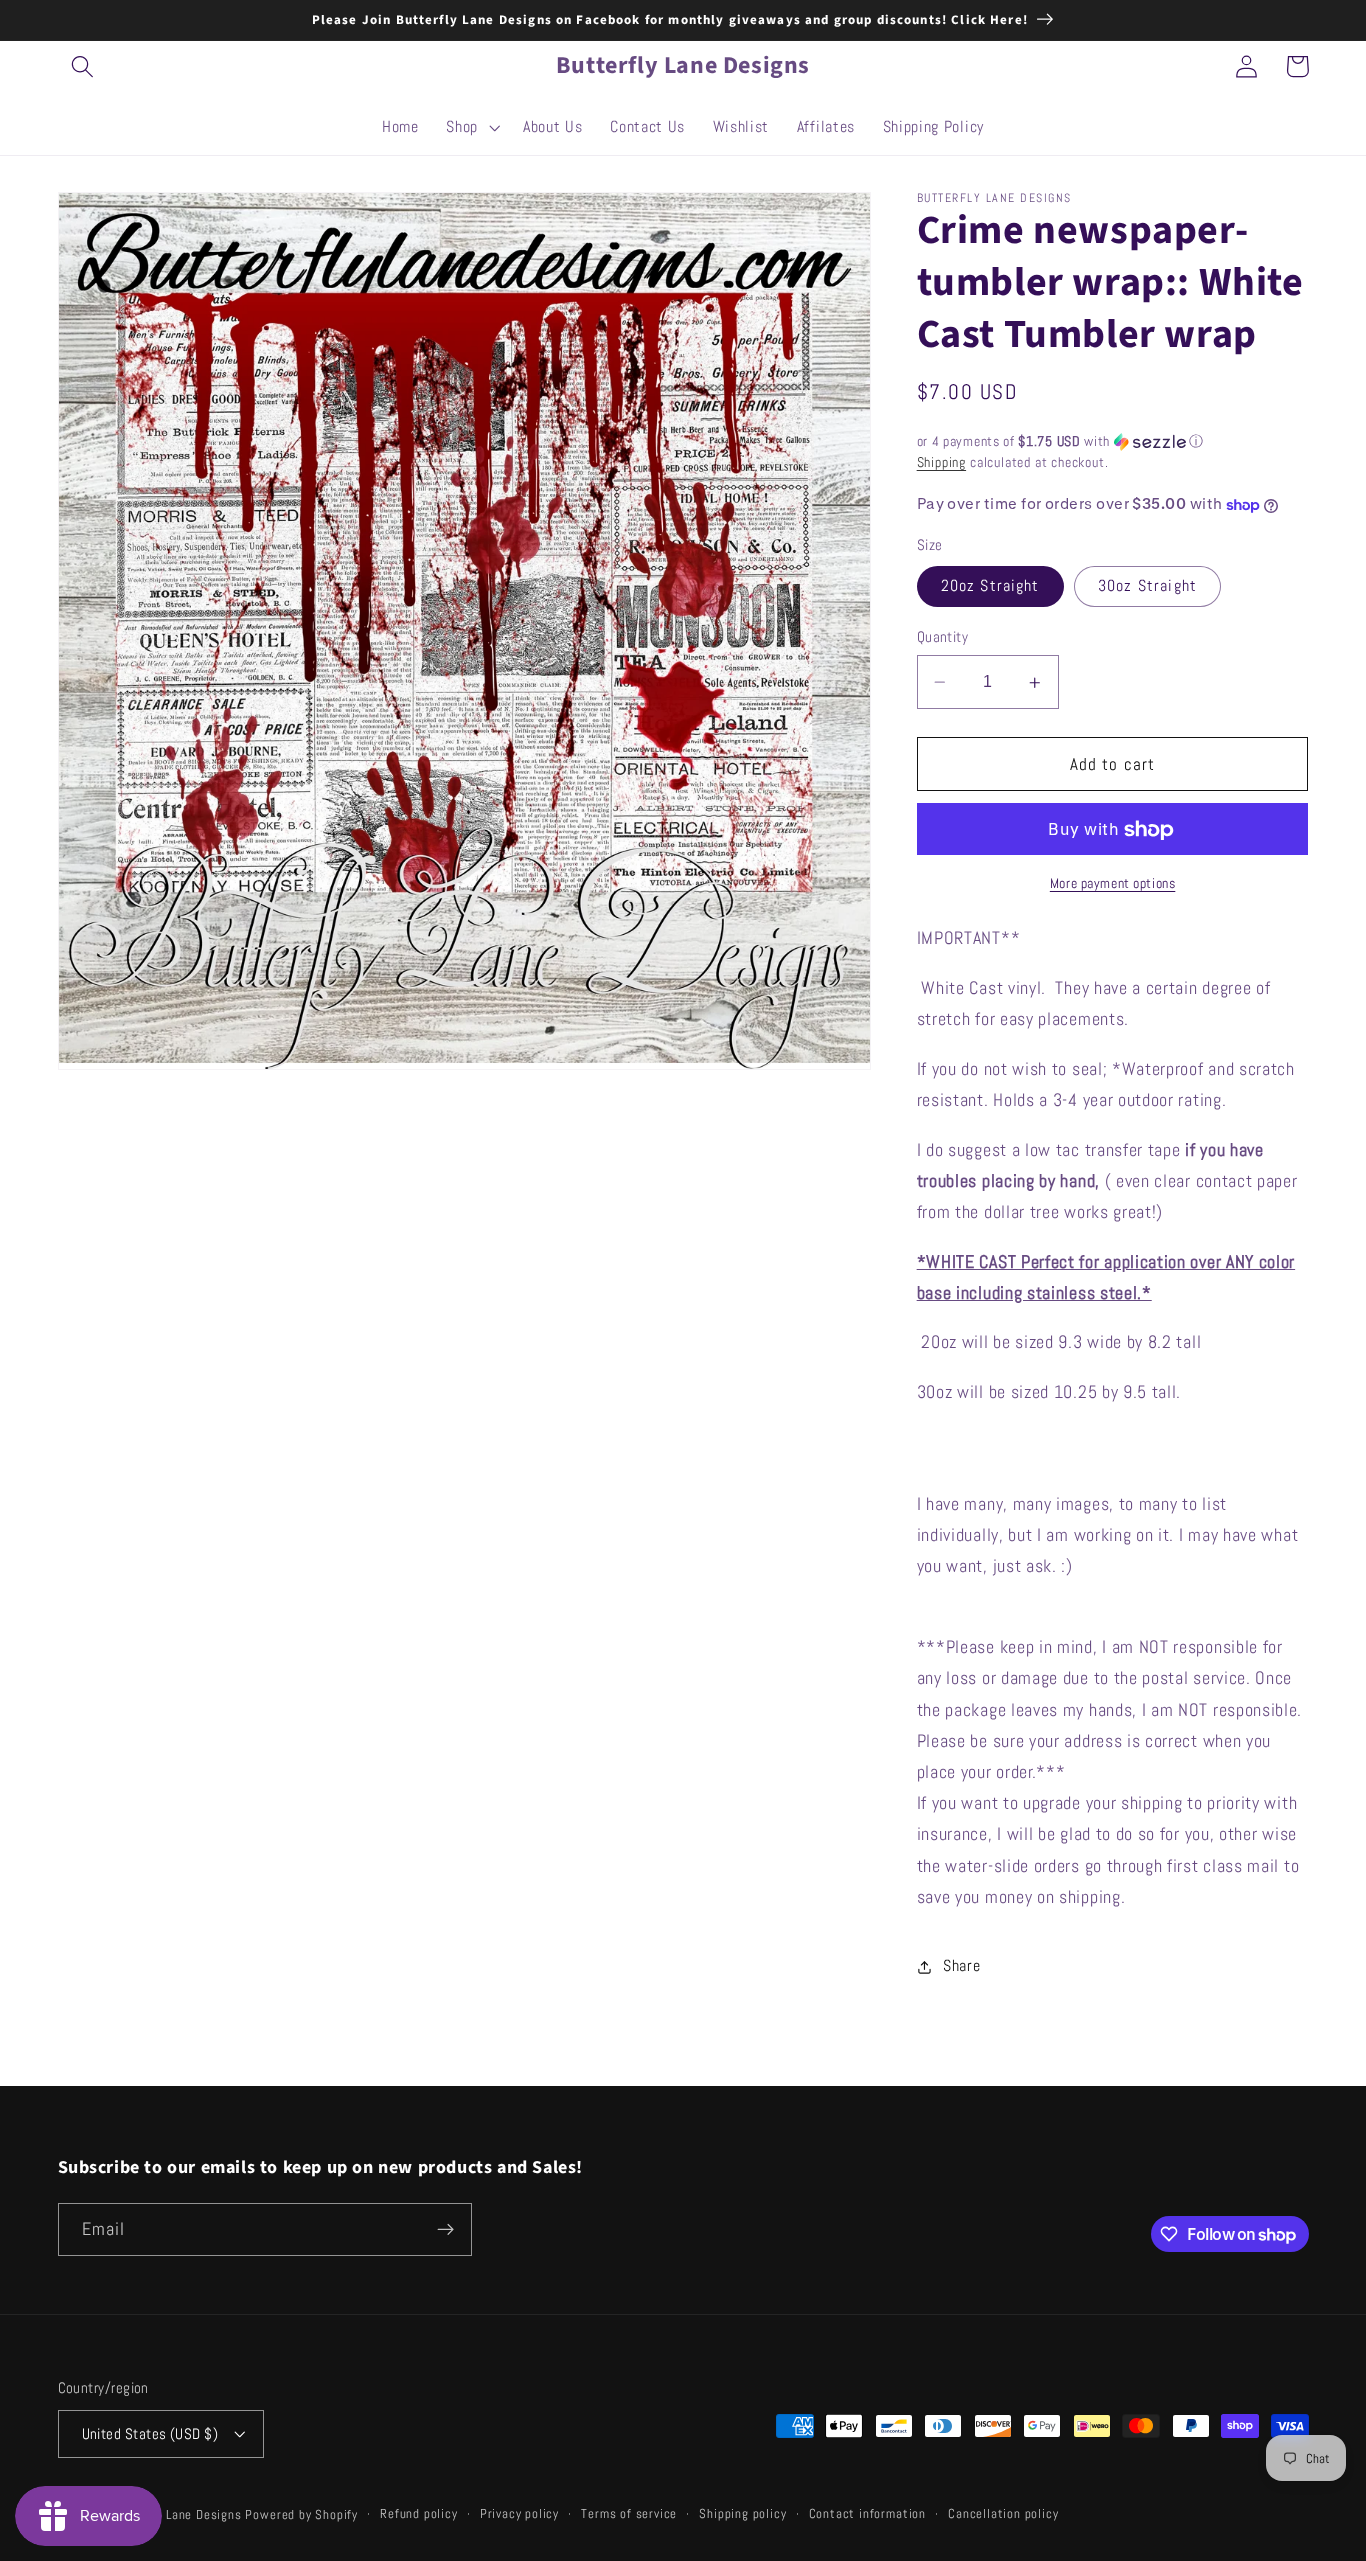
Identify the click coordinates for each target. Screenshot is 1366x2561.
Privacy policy (519, 2514)
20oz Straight (990, 586)
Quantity (943, 637)
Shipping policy (742, 2514)
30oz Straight (1147, 586)
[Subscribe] (445, 2230)
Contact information (867, 2514)
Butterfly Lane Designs (176, 2515)
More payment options (1113, 884)
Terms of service (629, 2514)
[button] (83, 66)
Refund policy (418, 2514)
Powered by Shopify (301, 2515)
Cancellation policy (1003, 2514)
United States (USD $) (150, 2433)
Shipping (941, 463)
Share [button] (961, 1966)
